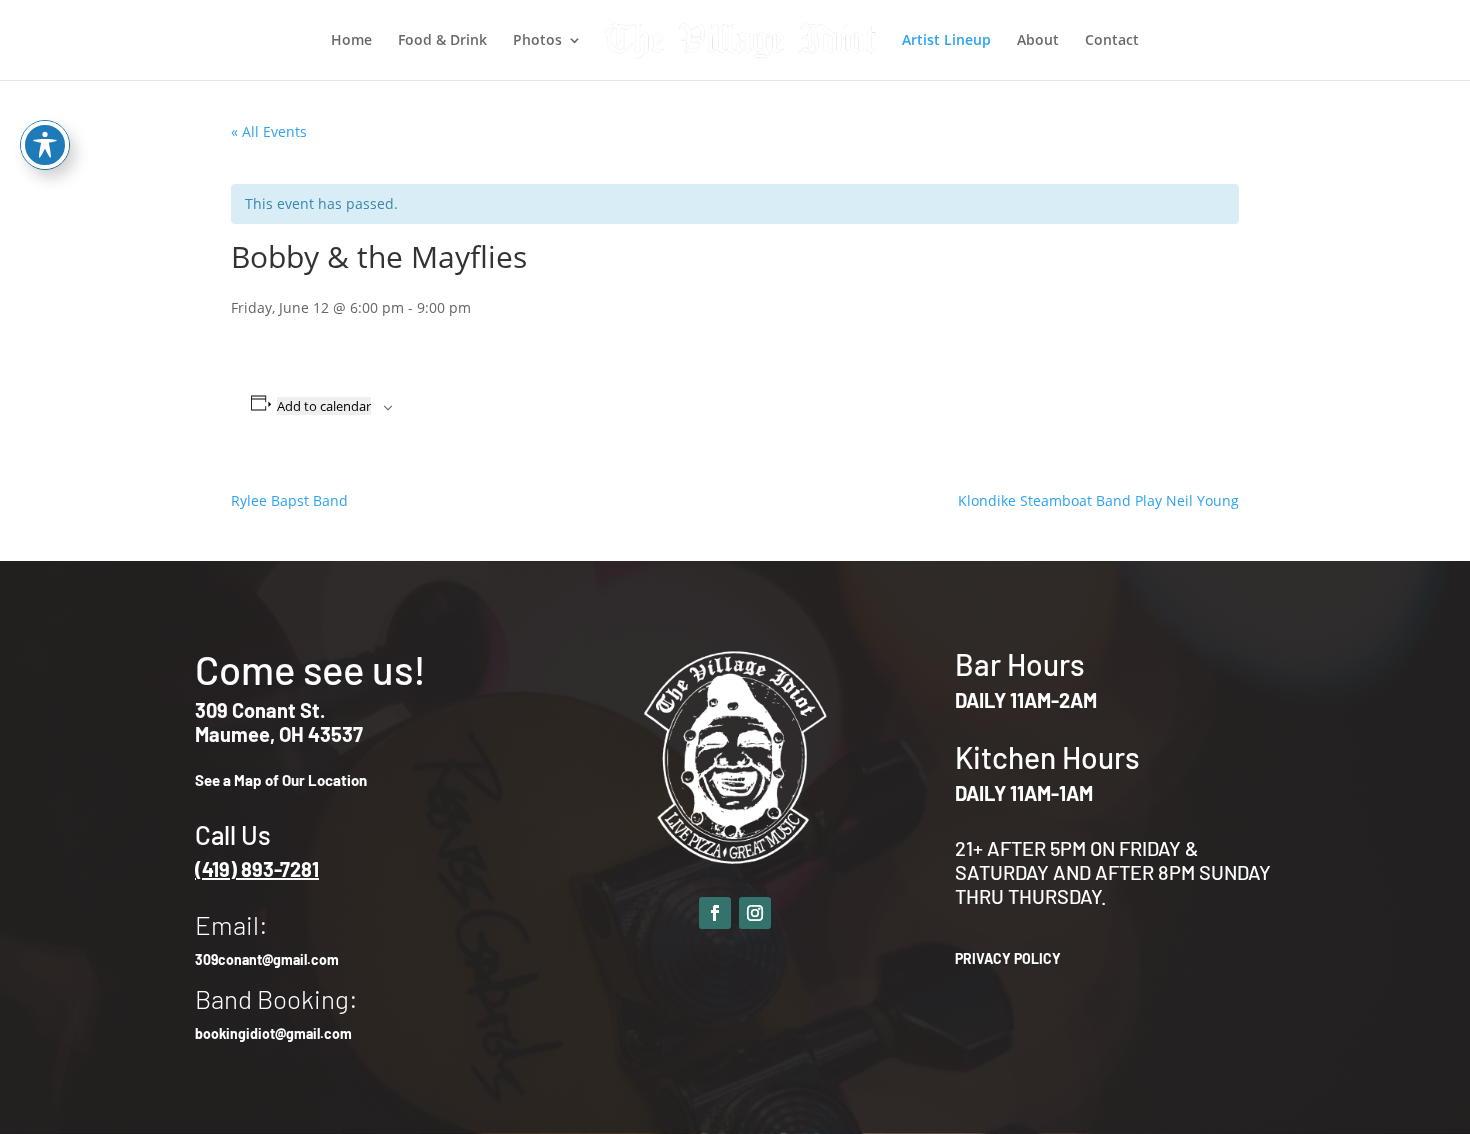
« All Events (269, 131)
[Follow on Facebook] (715, 913)
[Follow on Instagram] (755, 913)
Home (351, 41)
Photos (537, 41)
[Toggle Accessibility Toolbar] (45, 145)
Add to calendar (324, 406)
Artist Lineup (946, 41)
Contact (1112, 41)
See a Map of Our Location (281, 780)
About (1038, 41)
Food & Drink (442, 41)
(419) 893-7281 (257, 869)
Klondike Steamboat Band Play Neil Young (1098, 500)
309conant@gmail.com (267, 959)
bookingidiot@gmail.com (273, 1033)
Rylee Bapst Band (289, 500)
